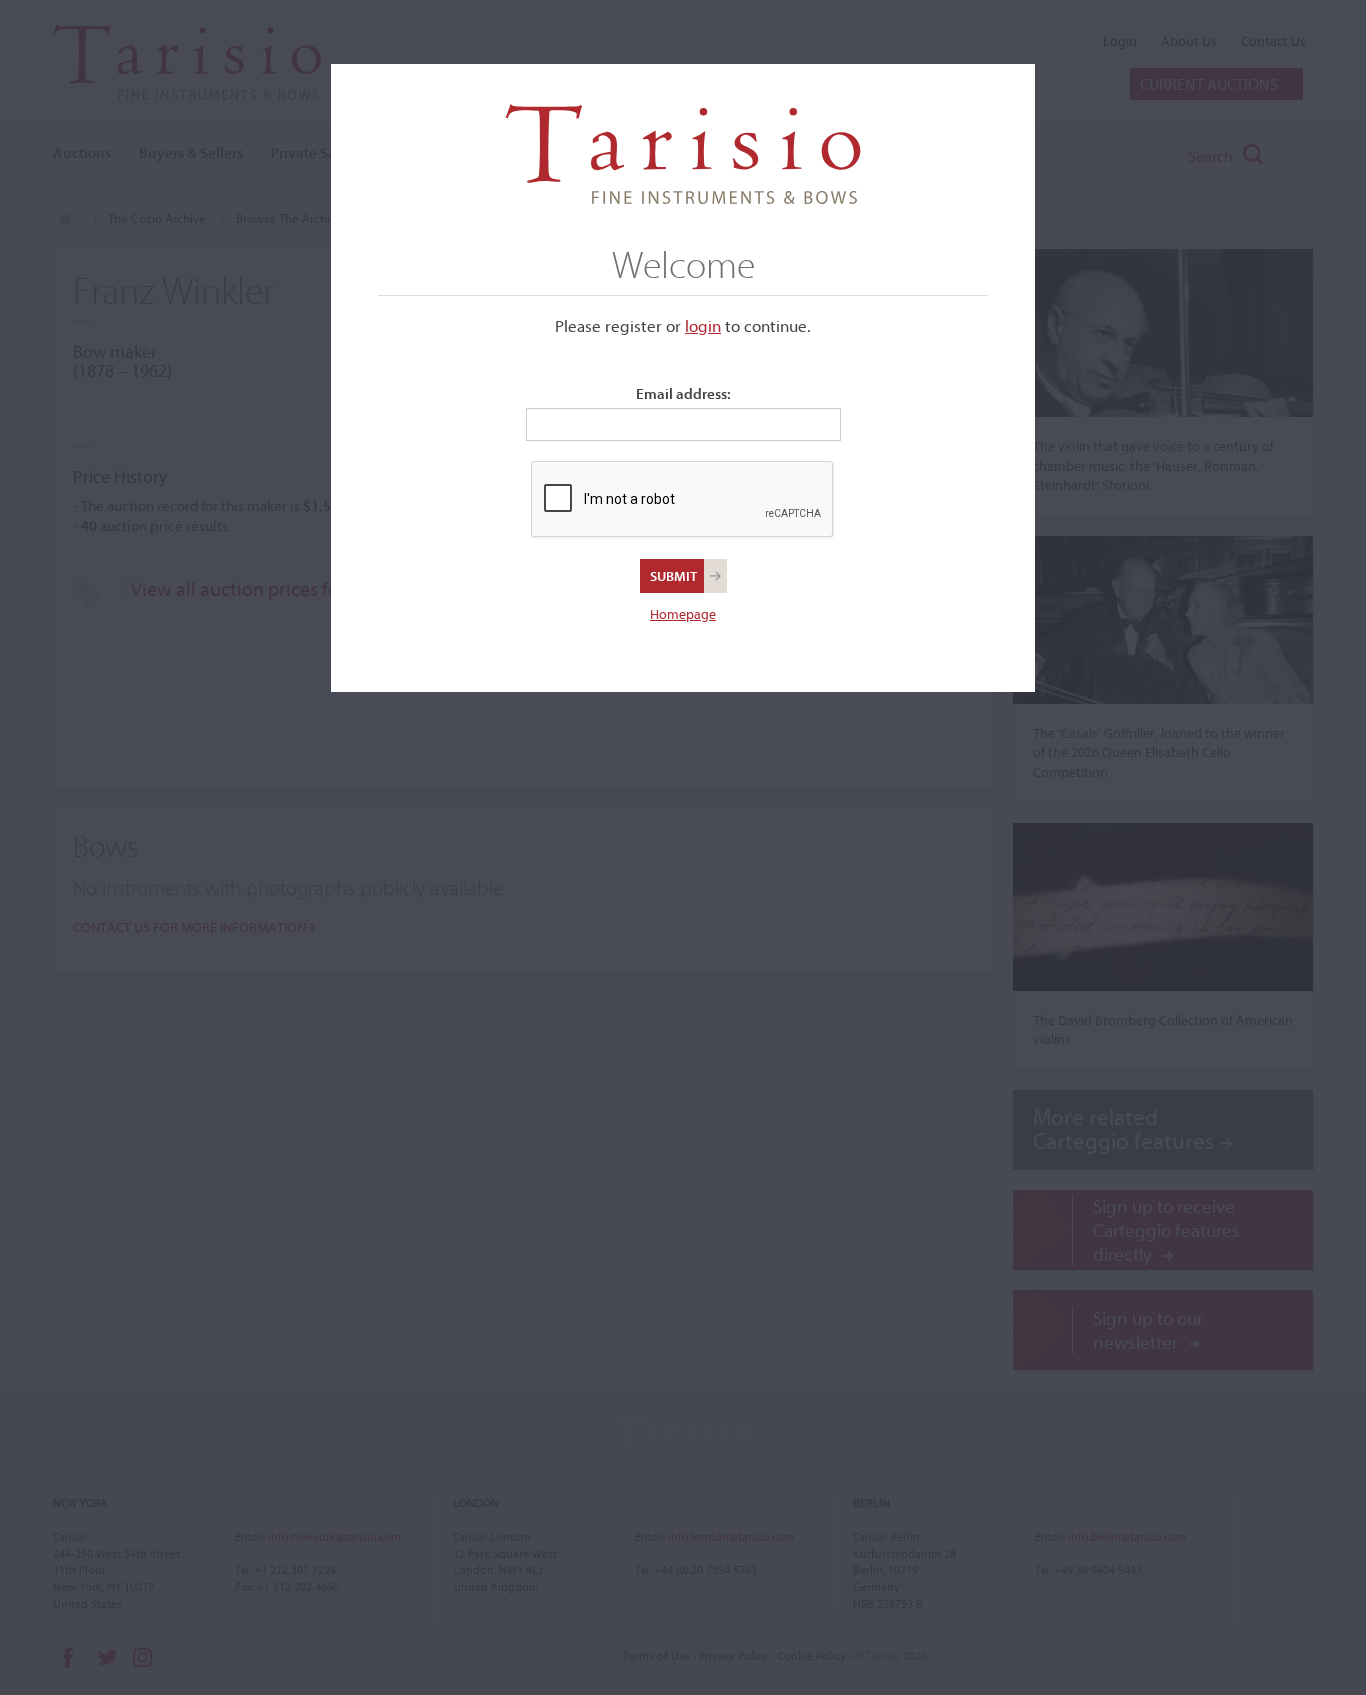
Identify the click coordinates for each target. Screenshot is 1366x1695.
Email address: (683, 393)
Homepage (683, 614)
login (703, 325)
